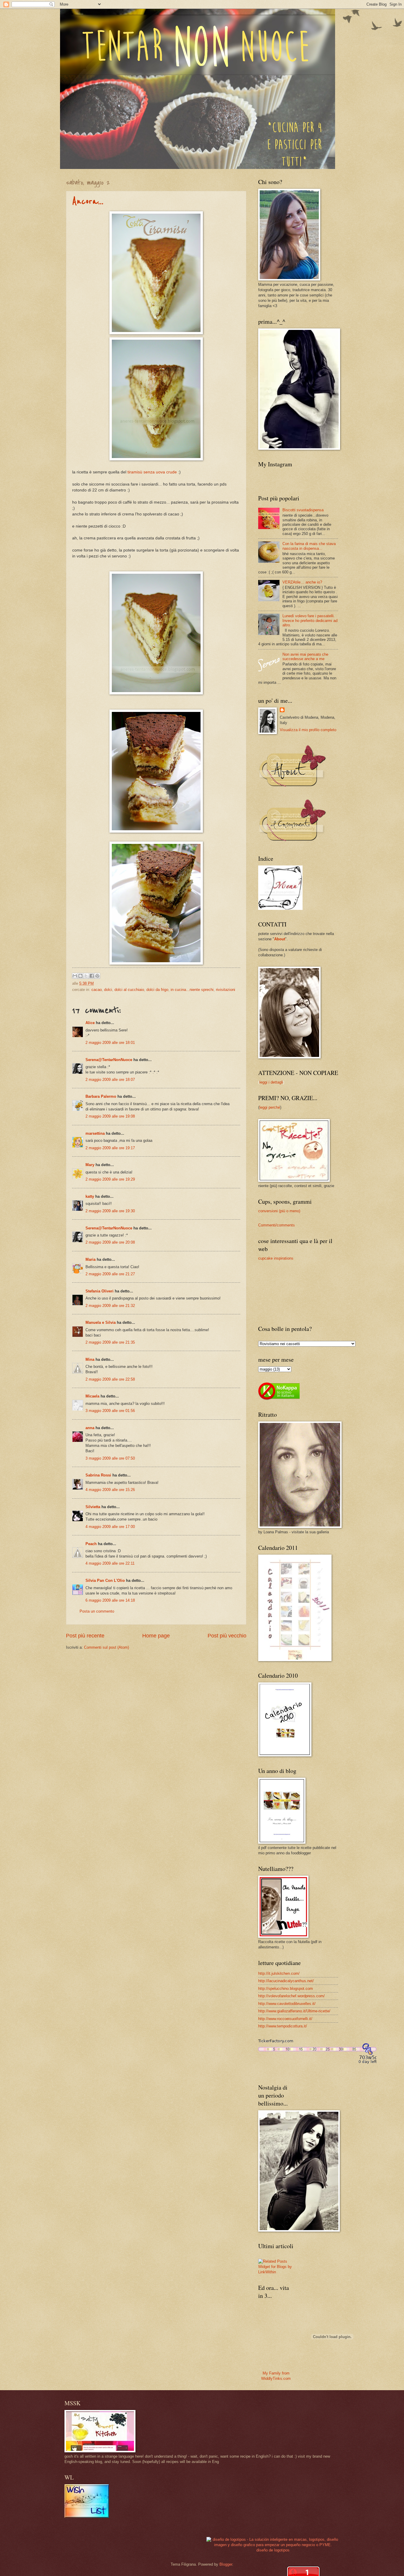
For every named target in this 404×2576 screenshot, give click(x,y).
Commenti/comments (277, 1225)
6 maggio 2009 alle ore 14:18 (110, 1600)
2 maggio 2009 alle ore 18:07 (110, 1080)
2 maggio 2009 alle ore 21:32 (110, 1306)
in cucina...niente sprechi (192, 990)
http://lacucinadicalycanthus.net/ (286, 1981)
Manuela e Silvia (101, 1322)
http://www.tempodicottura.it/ (283, 2026)
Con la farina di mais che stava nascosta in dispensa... (309, 546)
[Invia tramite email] (75, 976)
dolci (108, 990)
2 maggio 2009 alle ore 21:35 (110, 1342)
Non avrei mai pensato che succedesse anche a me (305, 657)
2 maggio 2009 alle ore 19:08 (110, 1116)
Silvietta (93, 1507)
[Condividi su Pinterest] (97, 976)
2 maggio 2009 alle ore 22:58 (110, 1379)
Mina (90, 1359)
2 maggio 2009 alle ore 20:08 (110, 1242)
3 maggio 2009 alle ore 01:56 (110, 1411)
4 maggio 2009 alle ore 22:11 (110, 1563)
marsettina (95, 1133)
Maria (91, 1259)
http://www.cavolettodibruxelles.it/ (287, 2004)
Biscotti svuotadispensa (303, 510)
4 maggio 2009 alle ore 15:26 (110, 1490)
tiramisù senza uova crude (152, 472)
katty (90, 1196)
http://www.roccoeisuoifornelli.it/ (285, 2019)
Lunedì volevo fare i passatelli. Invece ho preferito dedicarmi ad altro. (310, 620)
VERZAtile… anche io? (302, 582)
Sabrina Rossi (98, 1475)
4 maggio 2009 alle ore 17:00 (110, 1527)
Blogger (226, 2564)
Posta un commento (97, 1611)
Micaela (92, 1396)
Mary (90, 1165)
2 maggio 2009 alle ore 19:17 (110, 1148)
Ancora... (88, 201)
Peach (91, 1544)
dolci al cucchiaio (129, 990)
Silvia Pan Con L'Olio (105, 1580)
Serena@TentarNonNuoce (109, 1060)
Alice (90, 1023)
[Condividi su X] (86, 976)
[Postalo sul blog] (80, 976)
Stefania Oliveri (100, 1291)
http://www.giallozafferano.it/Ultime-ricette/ (294, 2011)
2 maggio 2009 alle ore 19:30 (110, 1211)
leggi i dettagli (271, 1082)
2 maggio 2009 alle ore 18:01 (110, 1043)
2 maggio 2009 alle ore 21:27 (110, 1274)
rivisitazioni (226, 990)
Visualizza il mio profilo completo (308, 730)
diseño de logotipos (273, 2550)
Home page (156, 1636)
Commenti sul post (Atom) (106, 1647)
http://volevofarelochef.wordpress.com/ (291, 1996)
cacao (97, 990)
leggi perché (270, 1107)
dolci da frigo (157, 990)
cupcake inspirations (276, 1258)
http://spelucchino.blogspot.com (286, 1989)
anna (90, 1428)
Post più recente (85, 1636)
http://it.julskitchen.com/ (279, 1973)
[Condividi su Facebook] (92, 976)
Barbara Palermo (101, 1096)
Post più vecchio (227, 1636)
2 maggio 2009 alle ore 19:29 (110, 1179)
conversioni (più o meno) (279, 1211)
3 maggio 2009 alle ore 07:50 (110, 1458)
